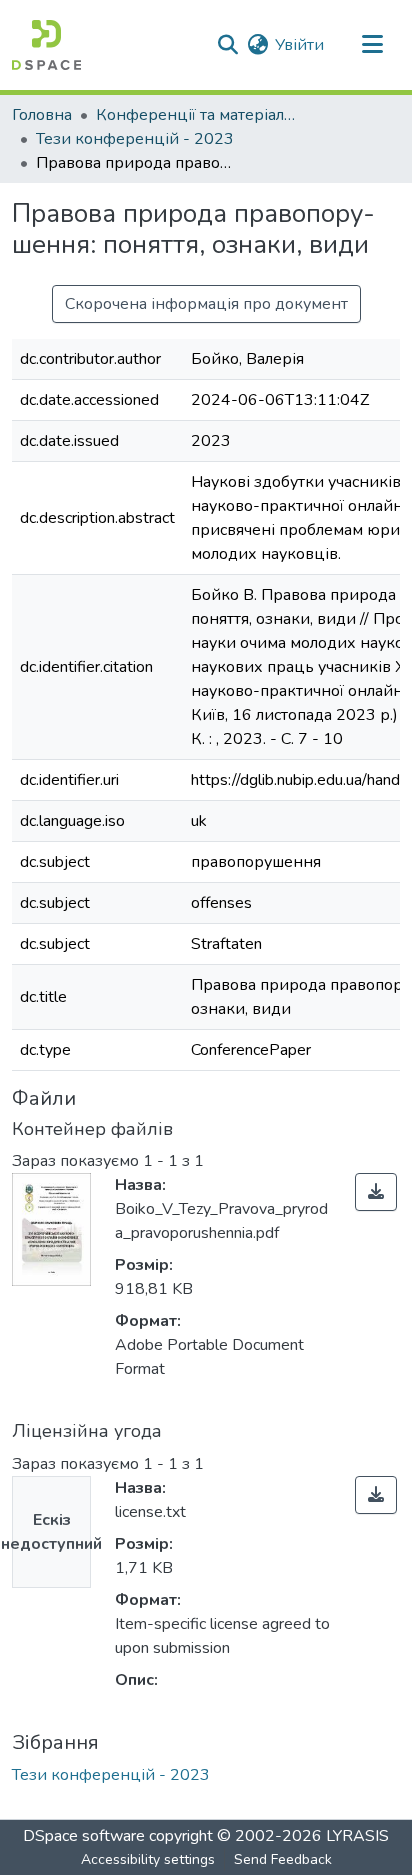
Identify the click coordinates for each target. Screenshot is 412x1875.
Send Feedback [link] (283, 1859)
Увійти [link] (299, 45)
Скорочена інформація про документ (206, 304)
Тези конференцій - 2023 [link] (135, 139)
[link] (376, 1192)
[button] (46, 45)
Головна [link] (42, 115)
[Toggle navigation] (372, 45)
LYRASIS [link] (357, 1836)
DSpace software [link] (84, 1836)
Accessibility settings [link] (148, 1859)
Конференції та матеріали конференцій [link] (196, 115)
